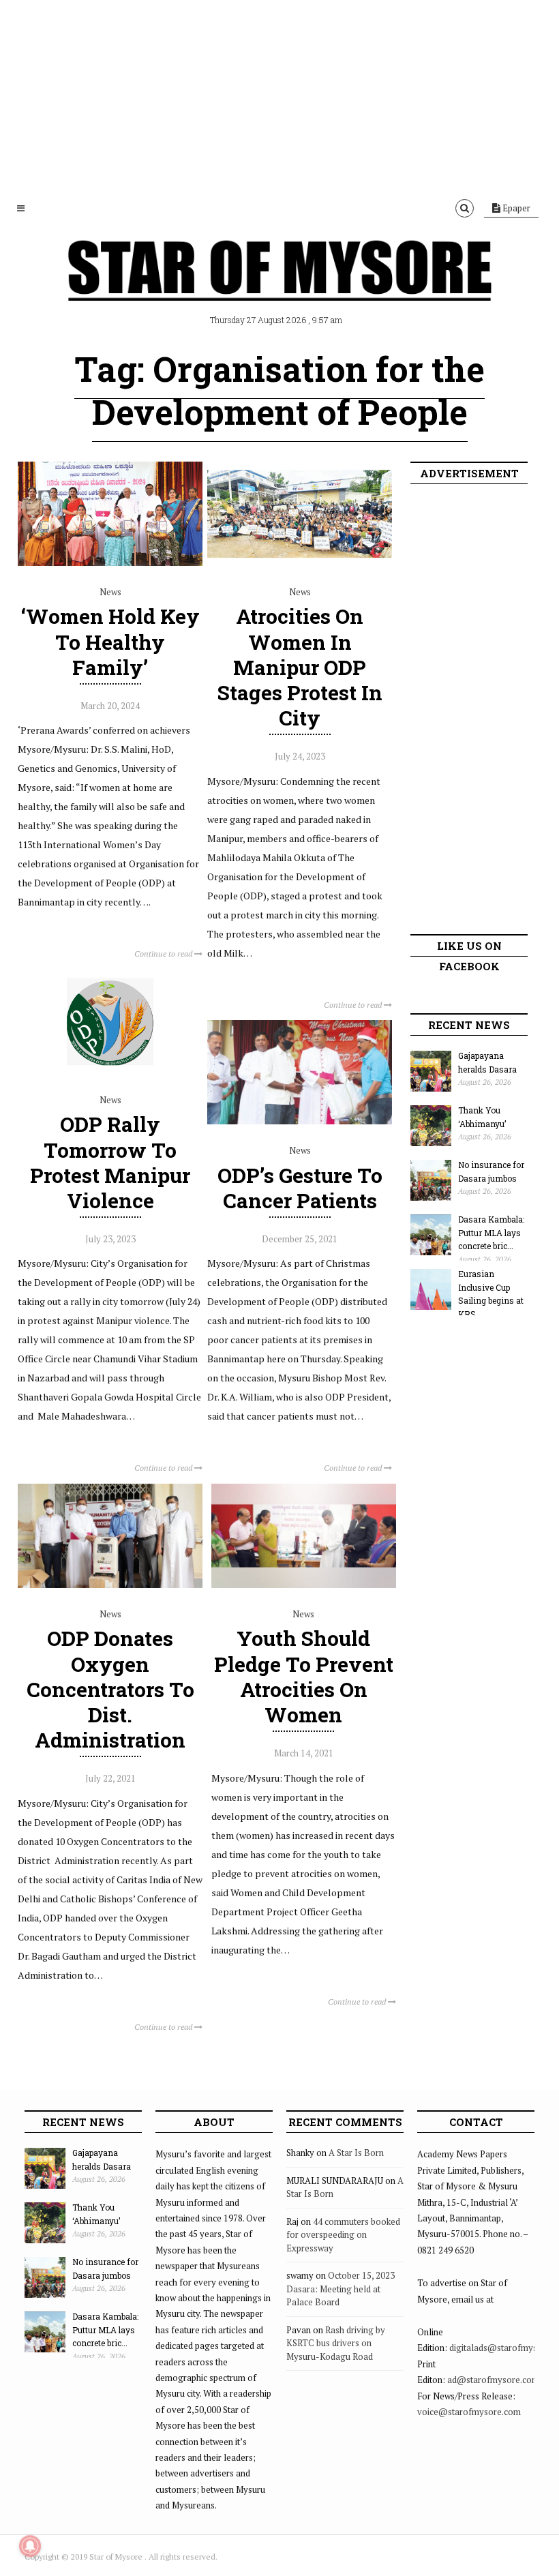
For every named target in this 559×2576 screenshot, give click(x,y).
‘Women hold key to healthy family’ (110, 641)
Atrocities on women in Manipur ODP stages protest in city (300, 667)
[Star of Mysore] (279, 286)
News (110, 592)
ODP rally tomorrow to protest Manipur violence (110, 1162)
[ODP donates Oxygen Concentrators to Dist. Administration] (110, 1585)
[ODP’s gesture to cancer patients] (300, 1121)
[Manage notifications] (30, 2546)
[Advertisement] (279, 95)
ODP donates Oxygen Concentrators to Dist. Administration (110, 1689)
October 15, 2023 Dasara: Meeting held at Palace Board (341, 2289)
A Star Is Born (356, 2153)
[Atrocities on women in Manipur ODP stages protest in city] (300, 563)
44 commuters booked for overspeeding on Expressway (343, 2235)
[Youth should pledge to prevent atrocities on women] (304, 1585)
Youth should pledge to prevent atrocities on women (304, 1676)
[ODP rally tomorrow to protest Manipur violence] (110, 1070)
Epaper (515, 208)
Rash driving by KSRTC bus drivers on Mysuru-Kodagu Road (336, 2343)
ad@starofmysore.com (493, 2380)
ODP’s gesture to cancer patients (300, 1188)
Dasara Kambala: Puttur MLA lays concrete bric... (491, 1232)
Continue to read (164, 954)
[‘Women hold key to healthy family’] (110, 563)
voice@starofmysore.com (469, 2412)
